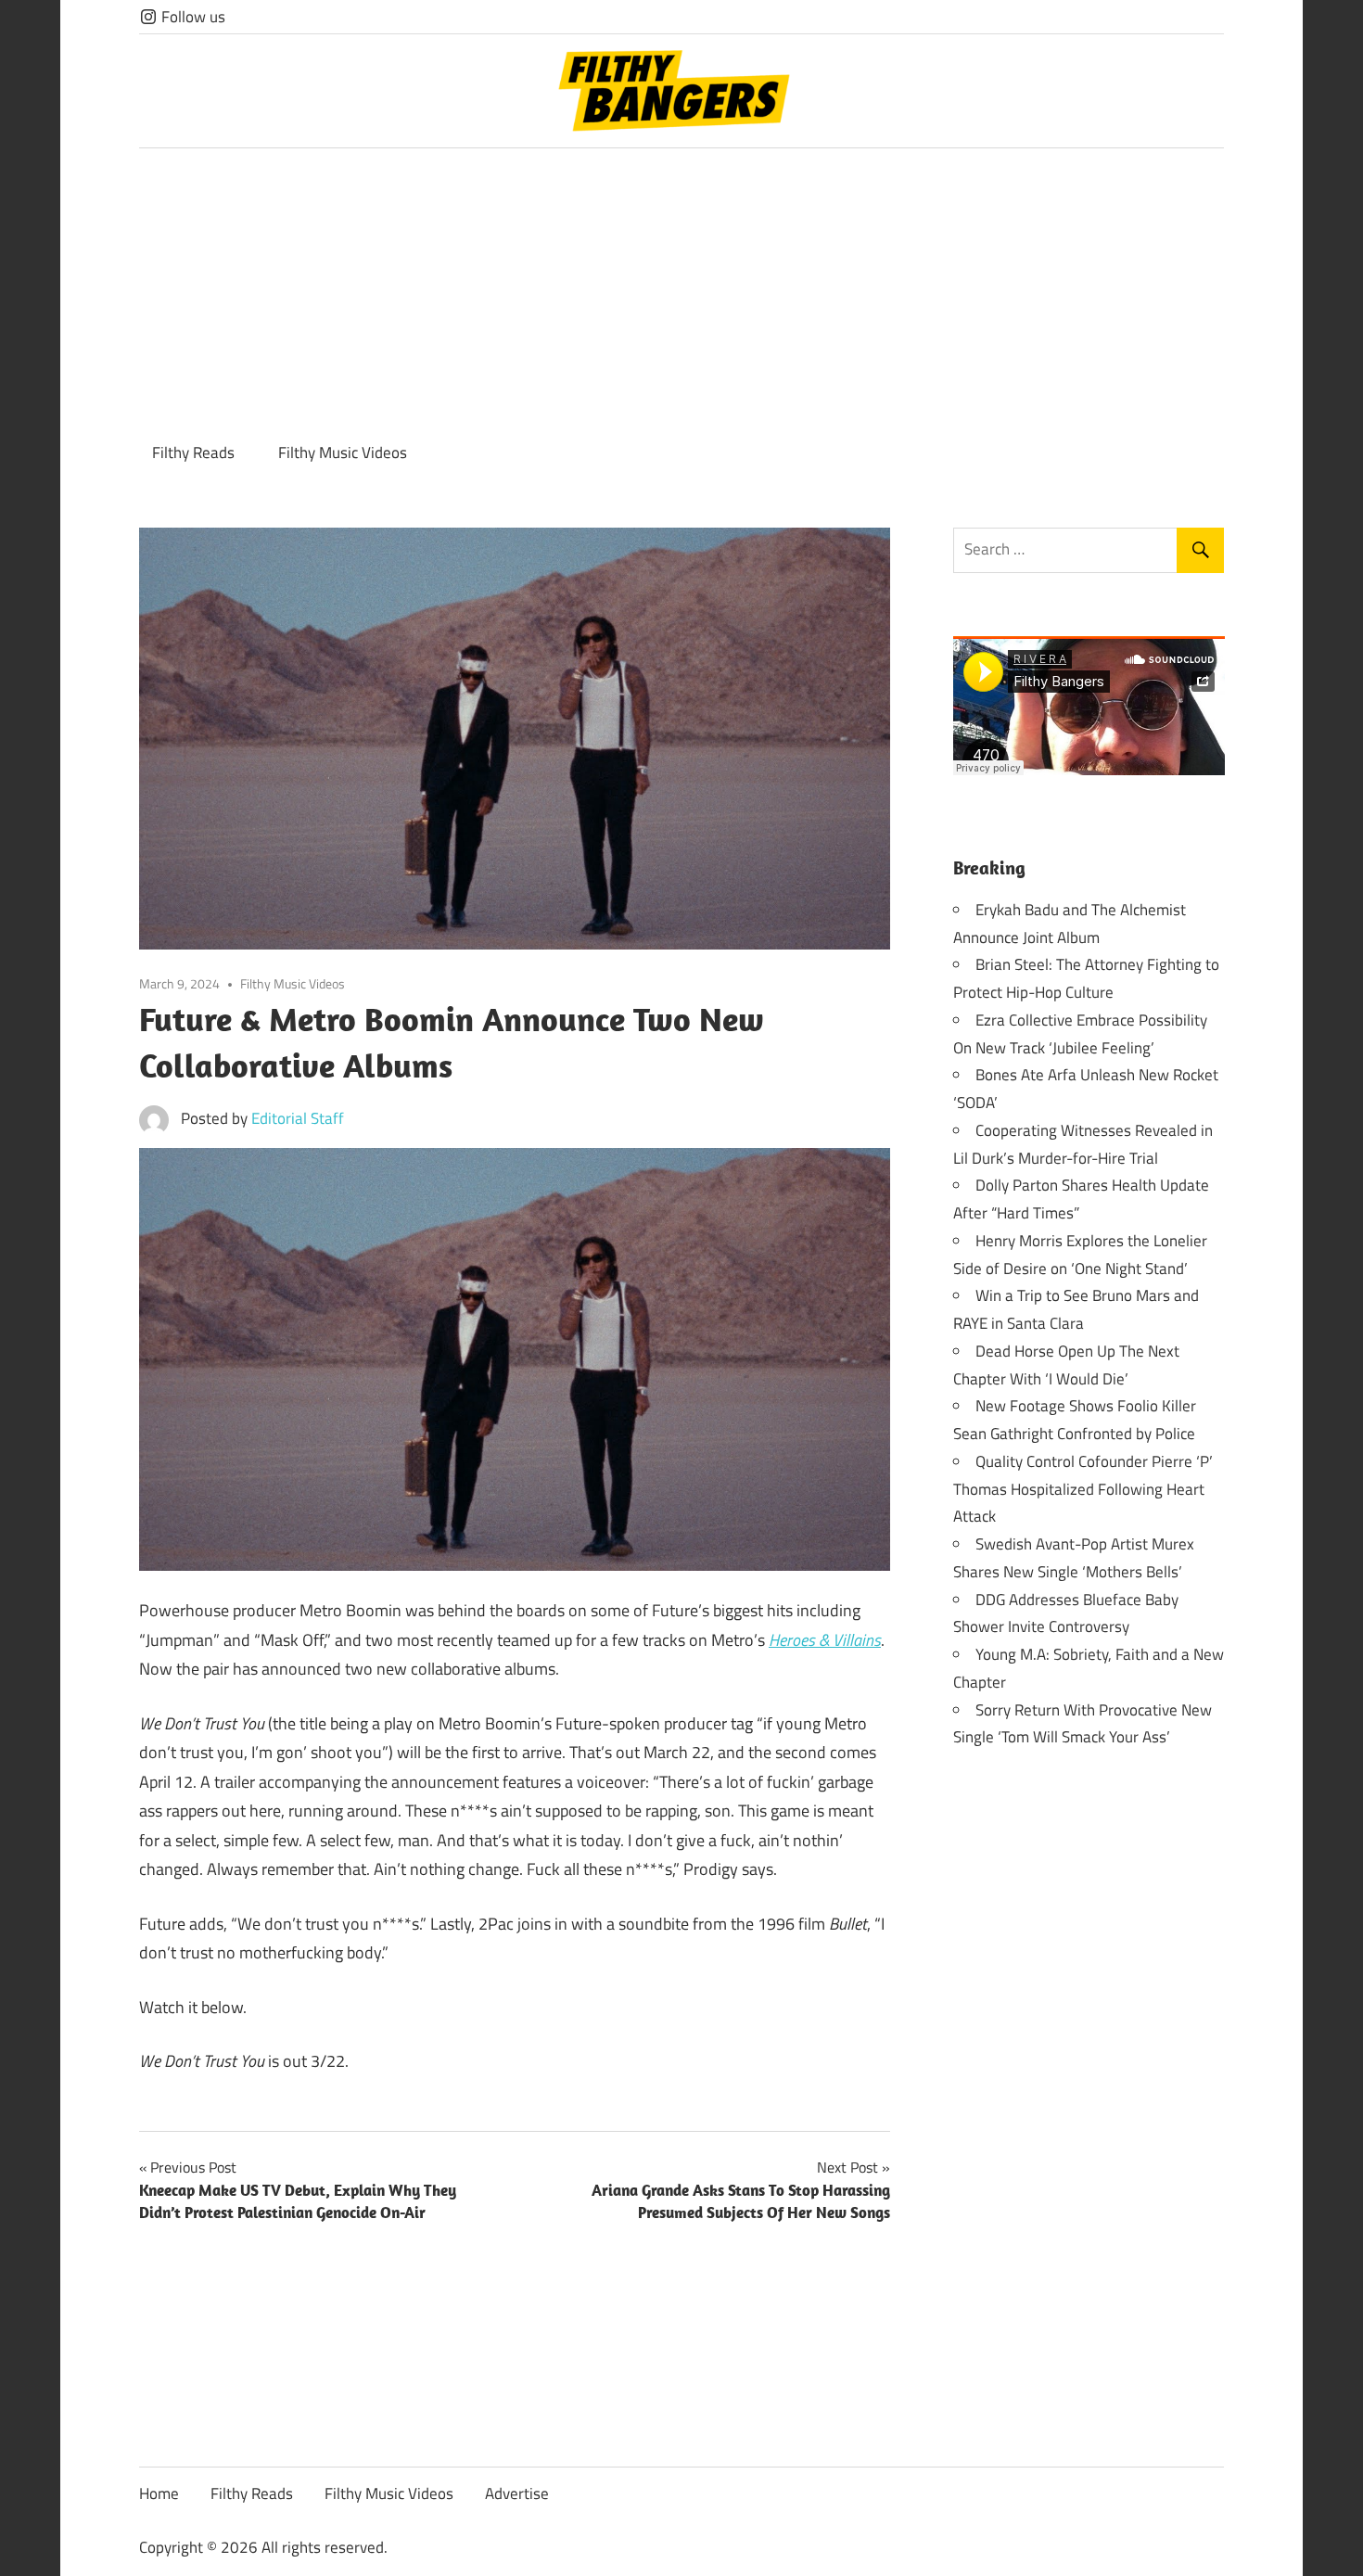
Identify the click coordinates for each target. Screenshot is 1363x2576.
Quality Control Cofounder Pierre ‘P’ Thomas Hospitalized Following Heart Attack (1083, 1489)
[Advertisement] (681, 287)
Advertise (517, 2493)
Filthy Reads (193, 453)
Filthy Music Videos (343, 453)
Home (159, 2493)
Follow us (191, 17)
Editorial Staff (298, 1118)
